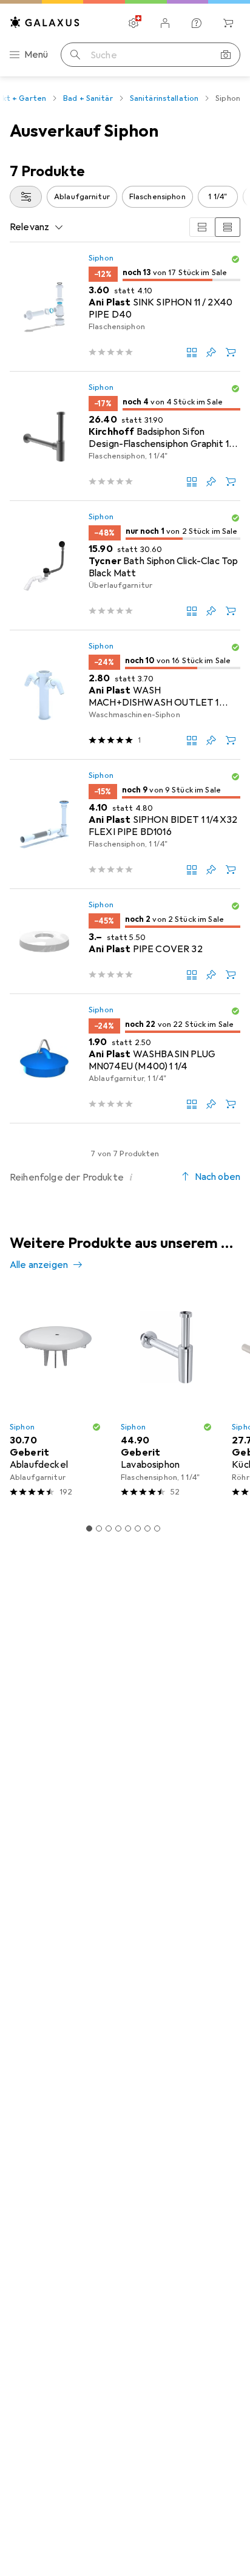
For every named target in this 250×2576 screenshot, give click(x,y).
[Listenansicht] (228, 227)
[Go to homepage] (45, 22)
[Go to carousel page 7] (147, 1528)
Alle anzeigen (39, 1265)
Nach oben (218, 1177)
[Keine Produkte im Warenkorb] (228, 23)
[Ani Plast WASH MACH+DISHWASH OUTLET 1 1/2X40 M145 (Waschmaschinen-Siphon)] (125, 695)
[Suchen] (75, 55)
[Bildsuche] (226, 55)
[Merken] (211, 352)
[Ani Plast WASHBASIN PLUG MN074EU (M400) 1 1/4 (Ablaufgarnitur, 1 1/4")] (125, 1059)
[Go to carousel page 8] (157, 1528)
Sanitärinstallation (164, 98)
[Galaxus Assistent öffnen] (197, 23)
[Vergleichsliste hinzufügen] (192, 352)
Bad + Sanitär (88, 98)
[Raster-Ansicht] (202, 227)
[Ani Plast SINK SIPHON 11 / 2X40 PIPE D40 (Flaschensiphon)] (125, 307)
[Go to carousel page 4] (118, 1528)
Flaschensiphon (157, 197)
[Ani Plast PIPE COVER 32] (125, 942)
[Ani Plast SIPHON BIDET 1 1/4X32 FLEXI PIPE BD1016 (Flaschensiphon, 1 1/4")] (125, 824)
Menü (36, 55)
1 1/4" (218, 197)
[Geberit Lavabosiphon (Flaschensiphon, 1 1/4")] (167, 1399)
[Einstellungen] (133, 23)
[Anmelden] (165, 23)
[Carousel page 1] (89, 1528)
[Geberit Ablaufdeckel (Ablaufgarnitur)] (56, 1399)
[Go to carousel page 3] (109, 1528)
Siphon (101, 258)
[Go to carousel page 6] (138, 1528)
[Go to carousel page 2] (99, 1528)
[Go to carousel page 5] (128, 1528)
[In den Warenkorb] (231, 352)
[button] (235, 259)
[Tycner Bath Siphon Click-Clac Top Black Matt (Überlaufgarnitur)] (125, 566)
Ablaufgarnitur (82, 197)
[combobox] (26, 197)
